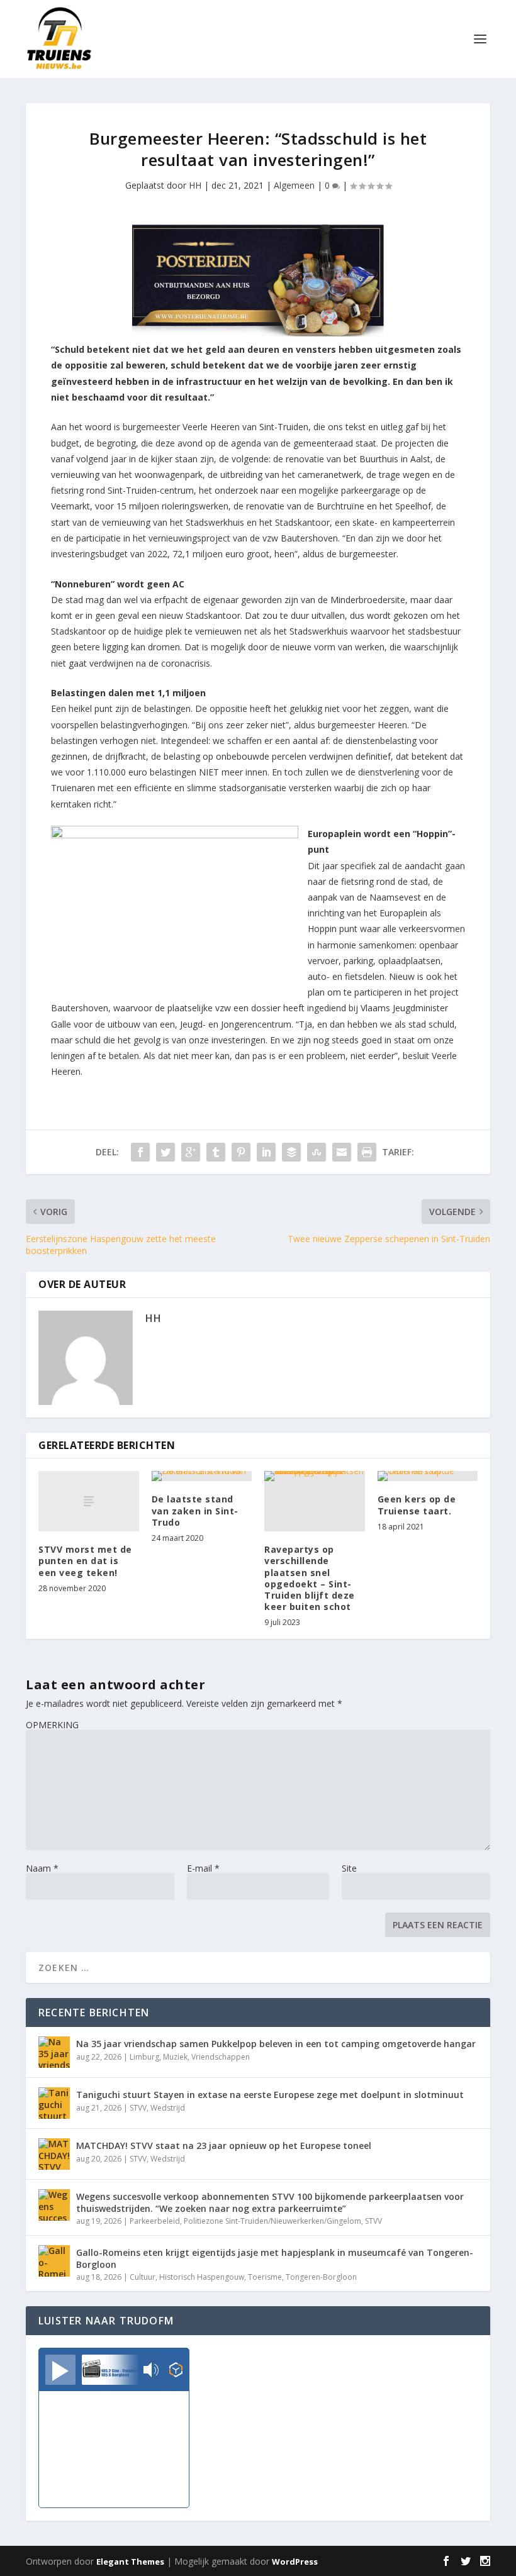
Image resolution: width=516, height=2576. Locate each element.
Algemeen (294, 185)
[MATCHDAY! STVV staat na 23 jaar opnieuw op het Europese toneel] (54, 2154)
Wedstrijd (168, 2108)
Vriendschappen (221, 2057)
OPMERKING (52, 1725)
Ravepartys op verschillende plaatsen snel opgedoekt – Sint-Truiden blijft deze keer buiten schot (310, 1578)
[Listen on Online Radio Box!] (176, 2371)
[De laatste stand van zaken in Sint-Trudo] (202, 1476)
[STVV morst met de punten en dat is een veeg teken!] (89, 1501)
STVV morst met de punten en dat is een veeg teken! (85, 1561)
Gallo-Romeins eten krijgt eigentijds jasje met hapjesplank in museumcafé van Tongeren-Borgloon (275, 2258)
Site (349, 1868)
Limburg (144, 2057)
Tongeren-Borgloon (321, 2277)
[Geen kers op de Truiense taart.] (428, 1476)
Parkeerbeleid (155, 2221)
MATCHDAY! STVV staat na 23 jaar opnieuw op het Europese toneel (224, 2146)
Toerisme (265, 2277)
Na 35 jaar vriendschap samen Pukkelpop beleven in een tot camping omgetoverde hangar (276, 2044)
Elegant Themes (130, 2562)
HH (195, 185)
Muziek (175, 2057)
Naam (42, 1868)
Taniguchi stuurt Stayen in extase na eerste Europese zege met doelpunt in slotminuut (270, 2095)
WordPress (295, 2562)
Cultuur (143, 2277)
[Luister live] (60, 2370)
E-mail (203, 1868)
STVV (138, 2108)
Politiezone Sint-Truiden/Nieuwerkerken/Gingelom (272, 2221)
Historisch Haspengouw (202, 2277)
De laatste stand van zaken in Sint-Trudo (195, 1510)
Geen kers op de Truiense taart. (417, 1505)
